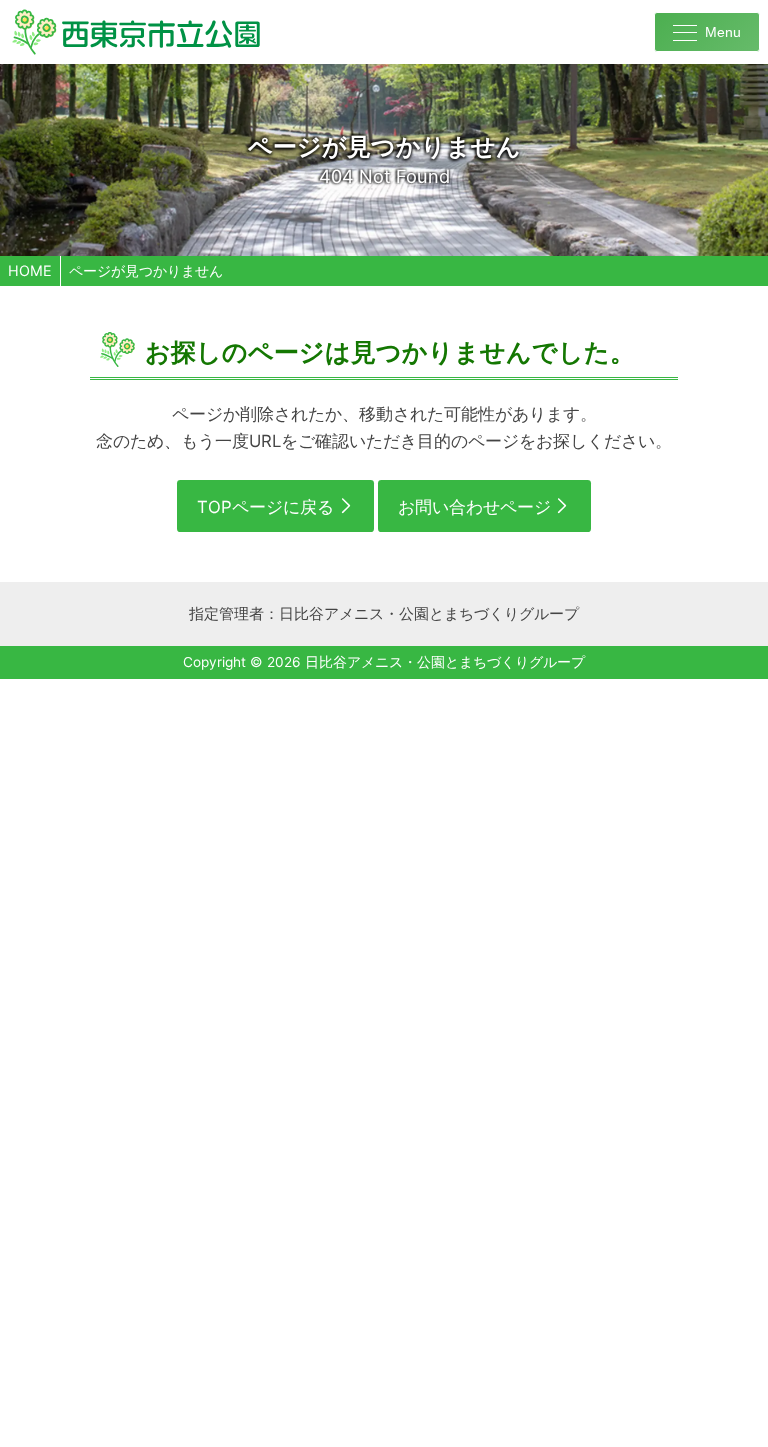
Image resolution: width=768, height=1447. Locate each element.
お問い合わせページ (474, 507)
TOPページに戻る (265, 507)
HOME (30, 270)
